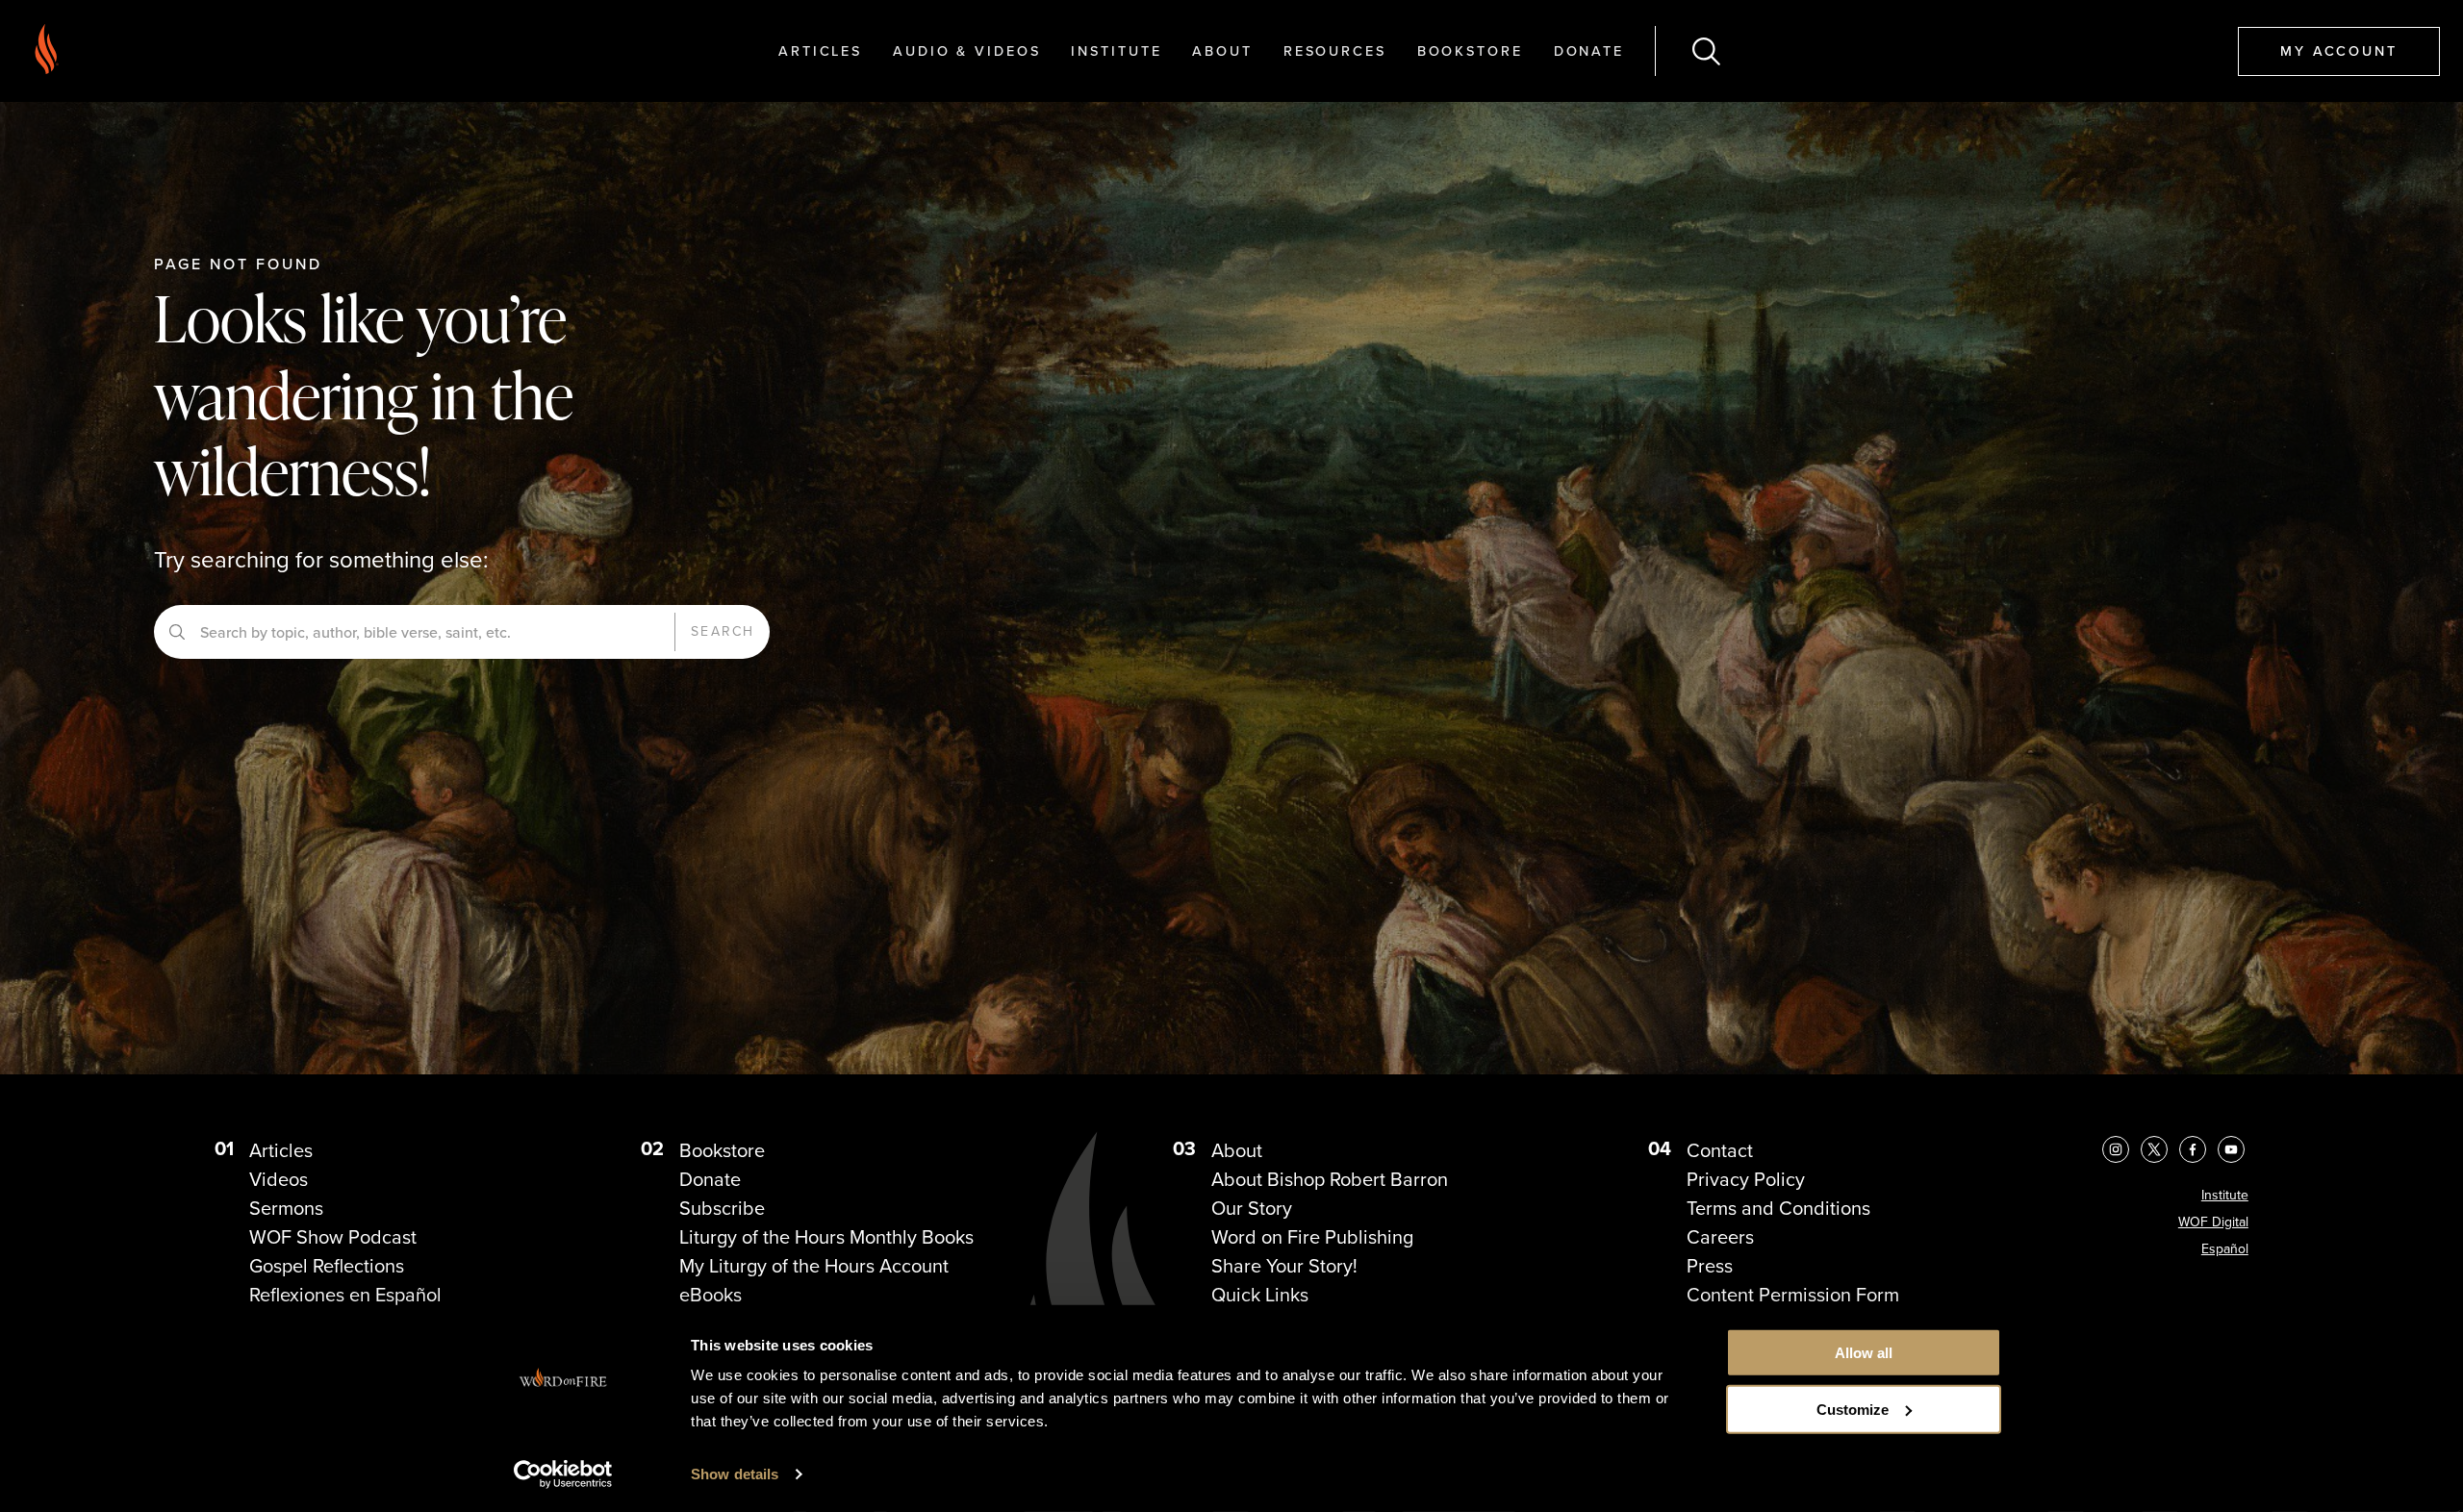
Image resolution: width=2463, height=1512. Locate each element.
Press (1710, 1266)
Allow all (1864, 1353)
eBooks (711, 1295)
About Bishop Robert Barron (1330, 1179)
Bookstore (1470, 50)
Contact (1720, 1150)
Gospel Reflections (327, 1266)
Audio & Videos (966, 50)
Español (2225, 1249)
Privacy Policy (1746, 1179)
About (1222, 50)
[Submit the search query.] (177, 632)
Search (723, 631)
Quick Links (1260, 1295)
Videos (279, 1179)
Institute (1116, 50)
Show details (735, 1474)
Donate (1589, 50)
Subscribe (722, 1208)
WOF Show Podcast (333, 1237)
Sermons (286, 1208)
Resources (1335, 50)
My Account (2339, 50)
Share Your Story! (1284, 1266)
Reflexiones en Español (345, 1295)
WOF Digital (2213, 1222)
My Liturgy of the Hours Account (814, 1266)
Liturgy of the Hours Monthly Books (826, 1237)
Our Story (1252, 1208)
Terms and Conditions (1778, 1208)
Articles (820, 50)
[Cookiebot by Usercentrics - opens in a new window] (563, 1474)
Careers (1720, 1237)
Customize (1853, 1410)
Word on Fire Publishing (1312, 1237)
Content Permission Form (1793, 1295)
